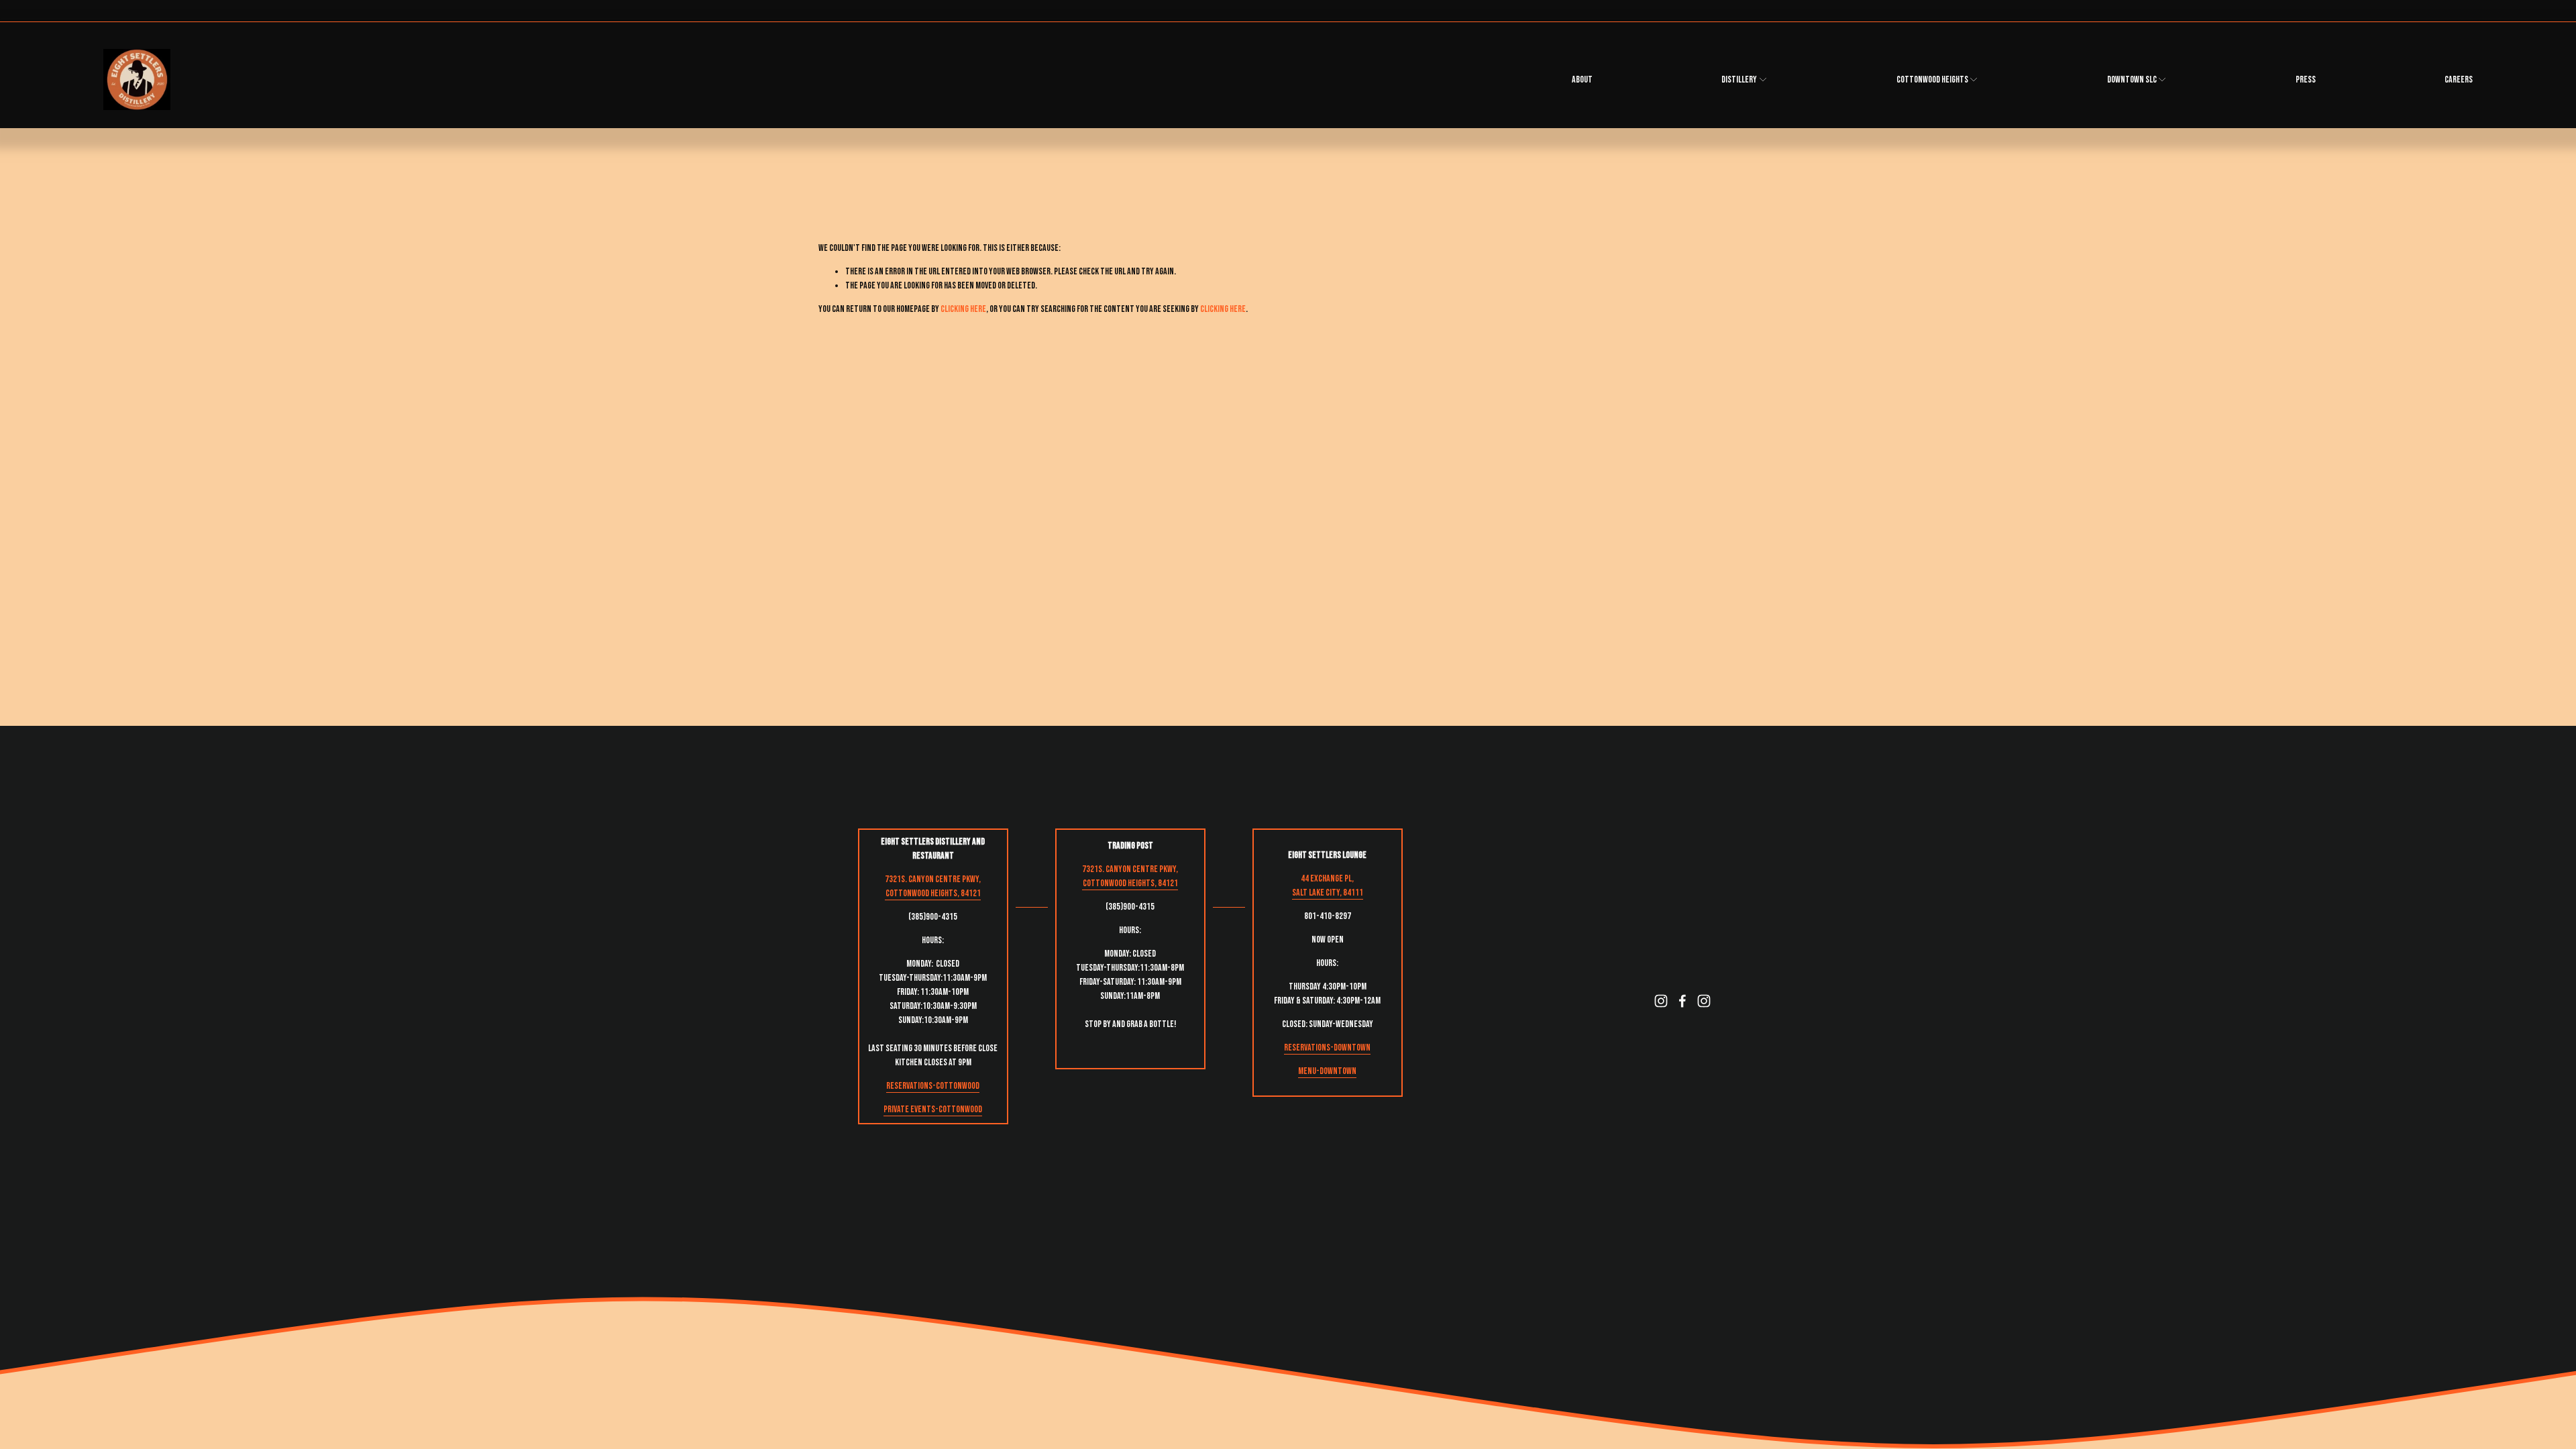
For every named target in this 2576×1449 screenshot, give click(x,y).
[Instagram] (1661, 1001)
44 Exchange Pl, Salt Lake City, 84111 (1328, 885)
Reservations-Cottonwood (933, 1086)
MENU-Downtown (1327, 1071)
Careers (2459, 79)
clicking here (963, 309)
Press (2306, 79)
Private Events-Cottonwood (933, 1109)
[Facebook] (1682, 1001)
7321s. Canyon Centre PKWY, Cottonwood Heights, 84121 (933, 886)
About (1582, 79)
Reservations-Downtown (1327, 1048)
